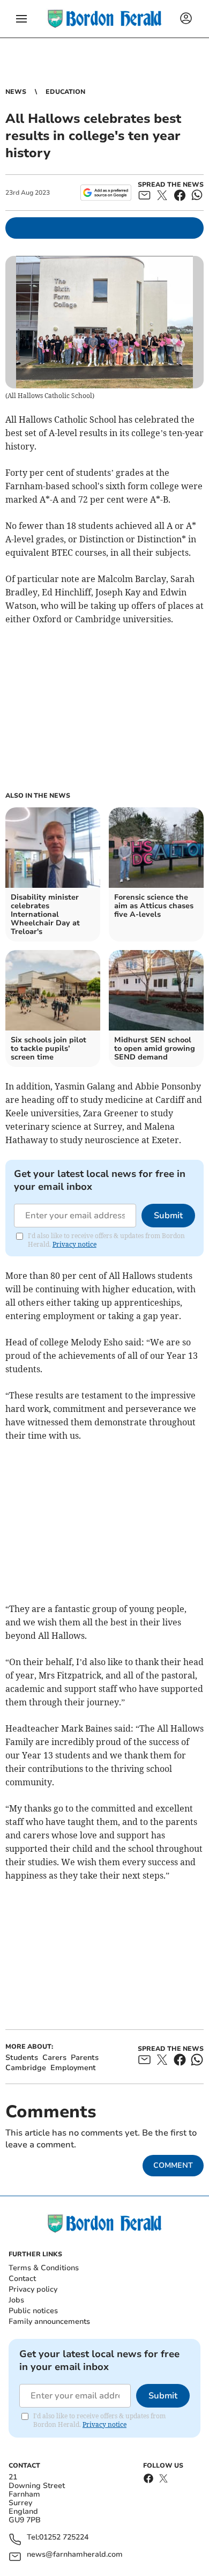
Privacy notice (74, 1244)
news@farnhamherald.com (75, 2555)
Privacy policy (33, 2289)
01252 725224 (64, 2538)
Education (65, 92)
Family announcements (49, 2321)
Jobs (16, 2300)
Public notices (33, 2311)
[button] (21, 19)
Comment (173, 2165)
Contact (22, 2279)
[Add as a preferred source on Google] (106, 193)
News (16, 92)
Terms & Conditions (44, 2268)
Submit (168, 1216)
